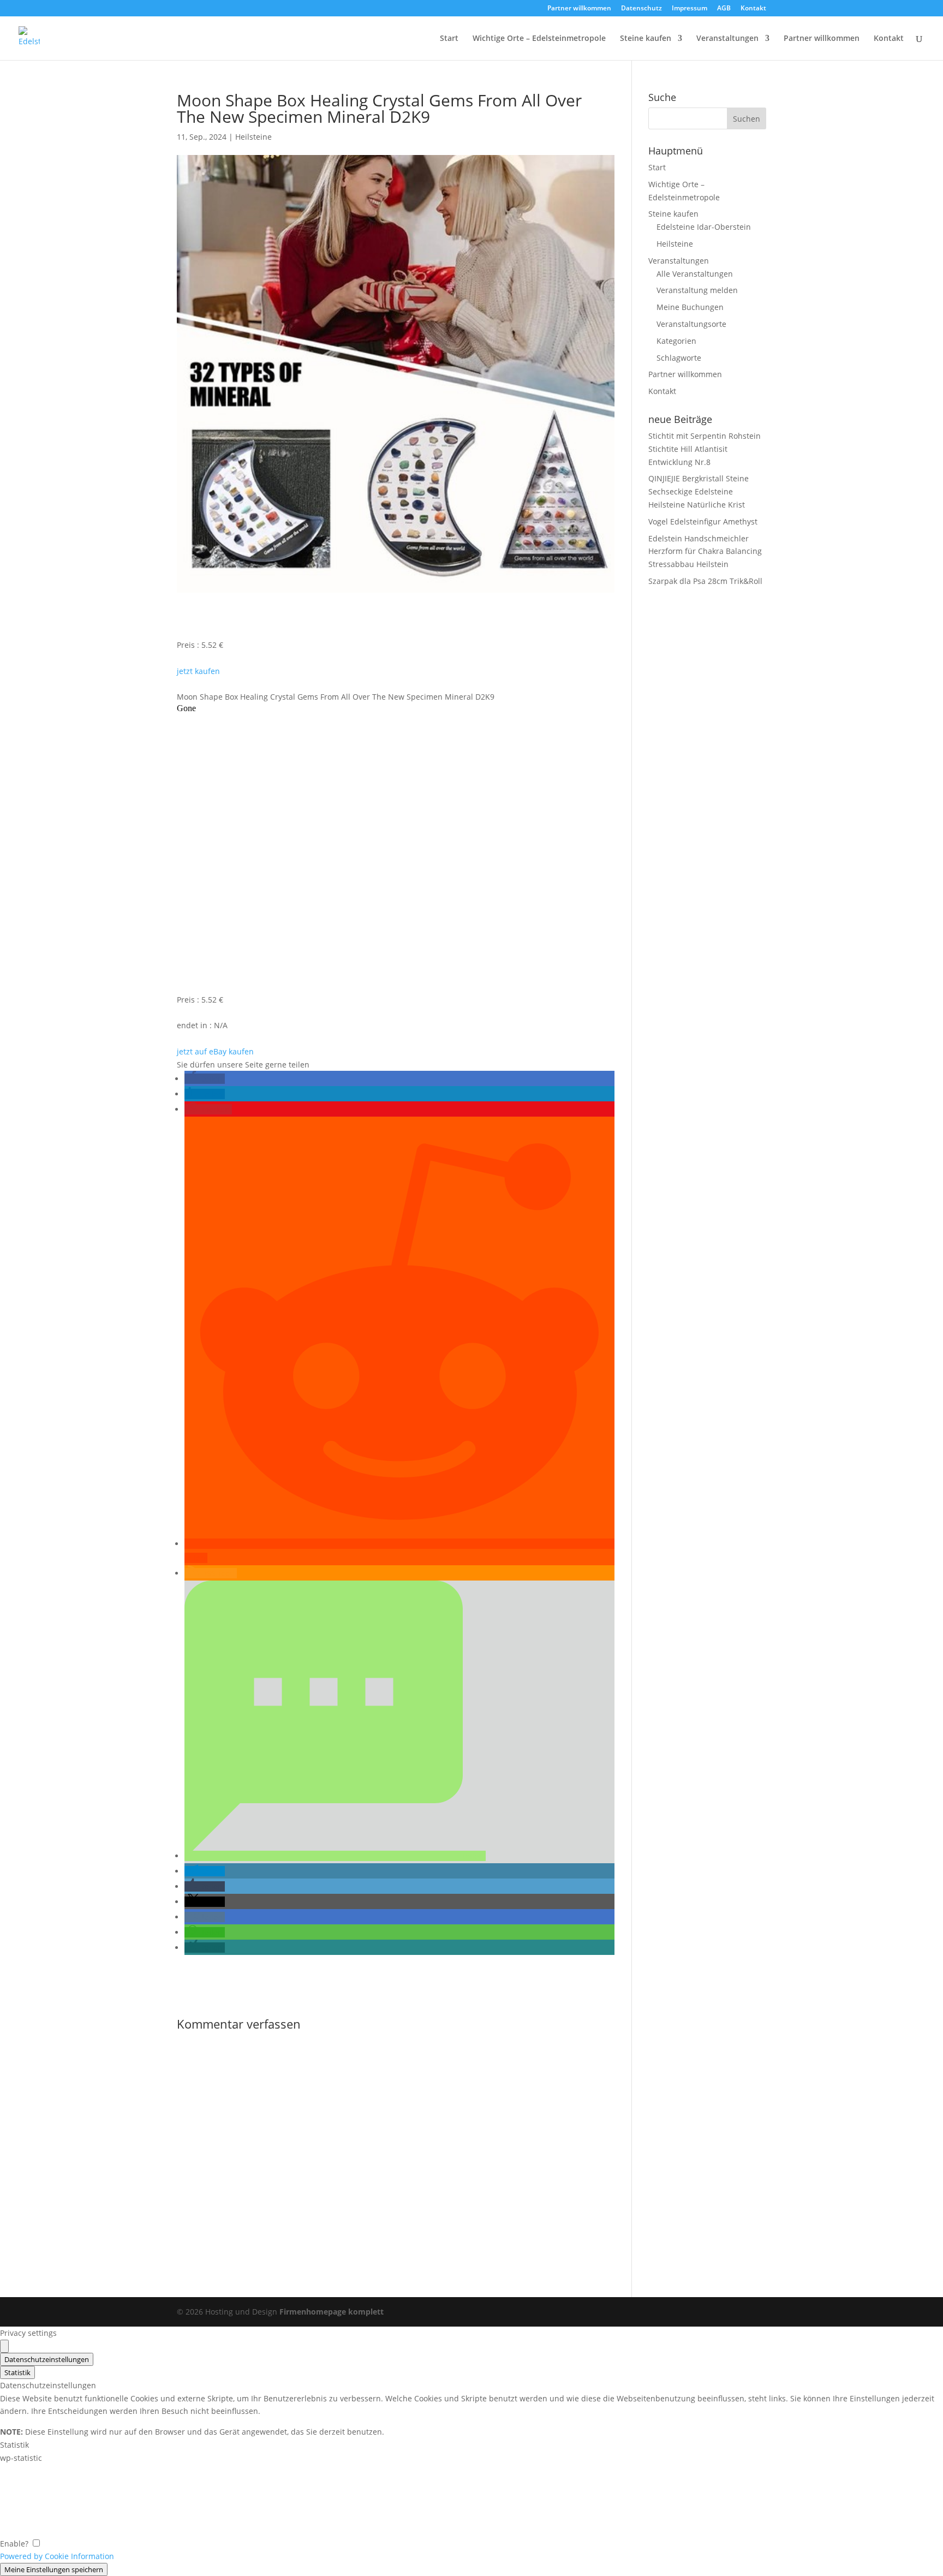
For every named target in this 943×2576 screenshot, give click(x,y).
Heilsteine (253, 137)
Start (449, 39)
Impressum (690, 9)
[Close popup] (4, 2346)
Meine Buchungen (690, 307)
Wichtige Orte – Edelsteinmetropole (539, 39)
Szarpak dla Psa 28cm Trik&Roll (705, 581)
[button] (205, 1079)
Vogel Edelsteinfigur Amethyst (703, 521)
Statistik (17, 2372)
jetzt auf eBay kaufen (215, 1051)
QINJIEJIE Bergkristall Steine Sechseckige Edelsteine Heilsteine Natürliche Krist (699, 491)
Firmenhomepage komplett (332, 2312)
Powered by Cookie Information (57, 2556)
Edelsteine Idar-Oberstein (704, 227)
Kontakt (753, 9)
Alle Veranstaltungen (695, 274)
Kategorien (676, 341)
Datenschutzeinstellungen (47, 2359)
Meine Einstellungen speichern (54, 2569)
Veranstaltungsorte (691, 324)
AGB (724, 9)
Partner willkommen (579, 9)
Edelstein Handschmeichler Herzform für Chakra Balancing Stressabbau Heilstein (705, 551)
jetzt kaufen (198, 671)
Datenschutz (641, 9)
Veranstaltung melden (697, 290)
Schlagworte (679, 358)
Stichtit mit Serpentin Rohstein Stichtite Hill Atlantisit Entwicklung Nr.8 (705, 449)
